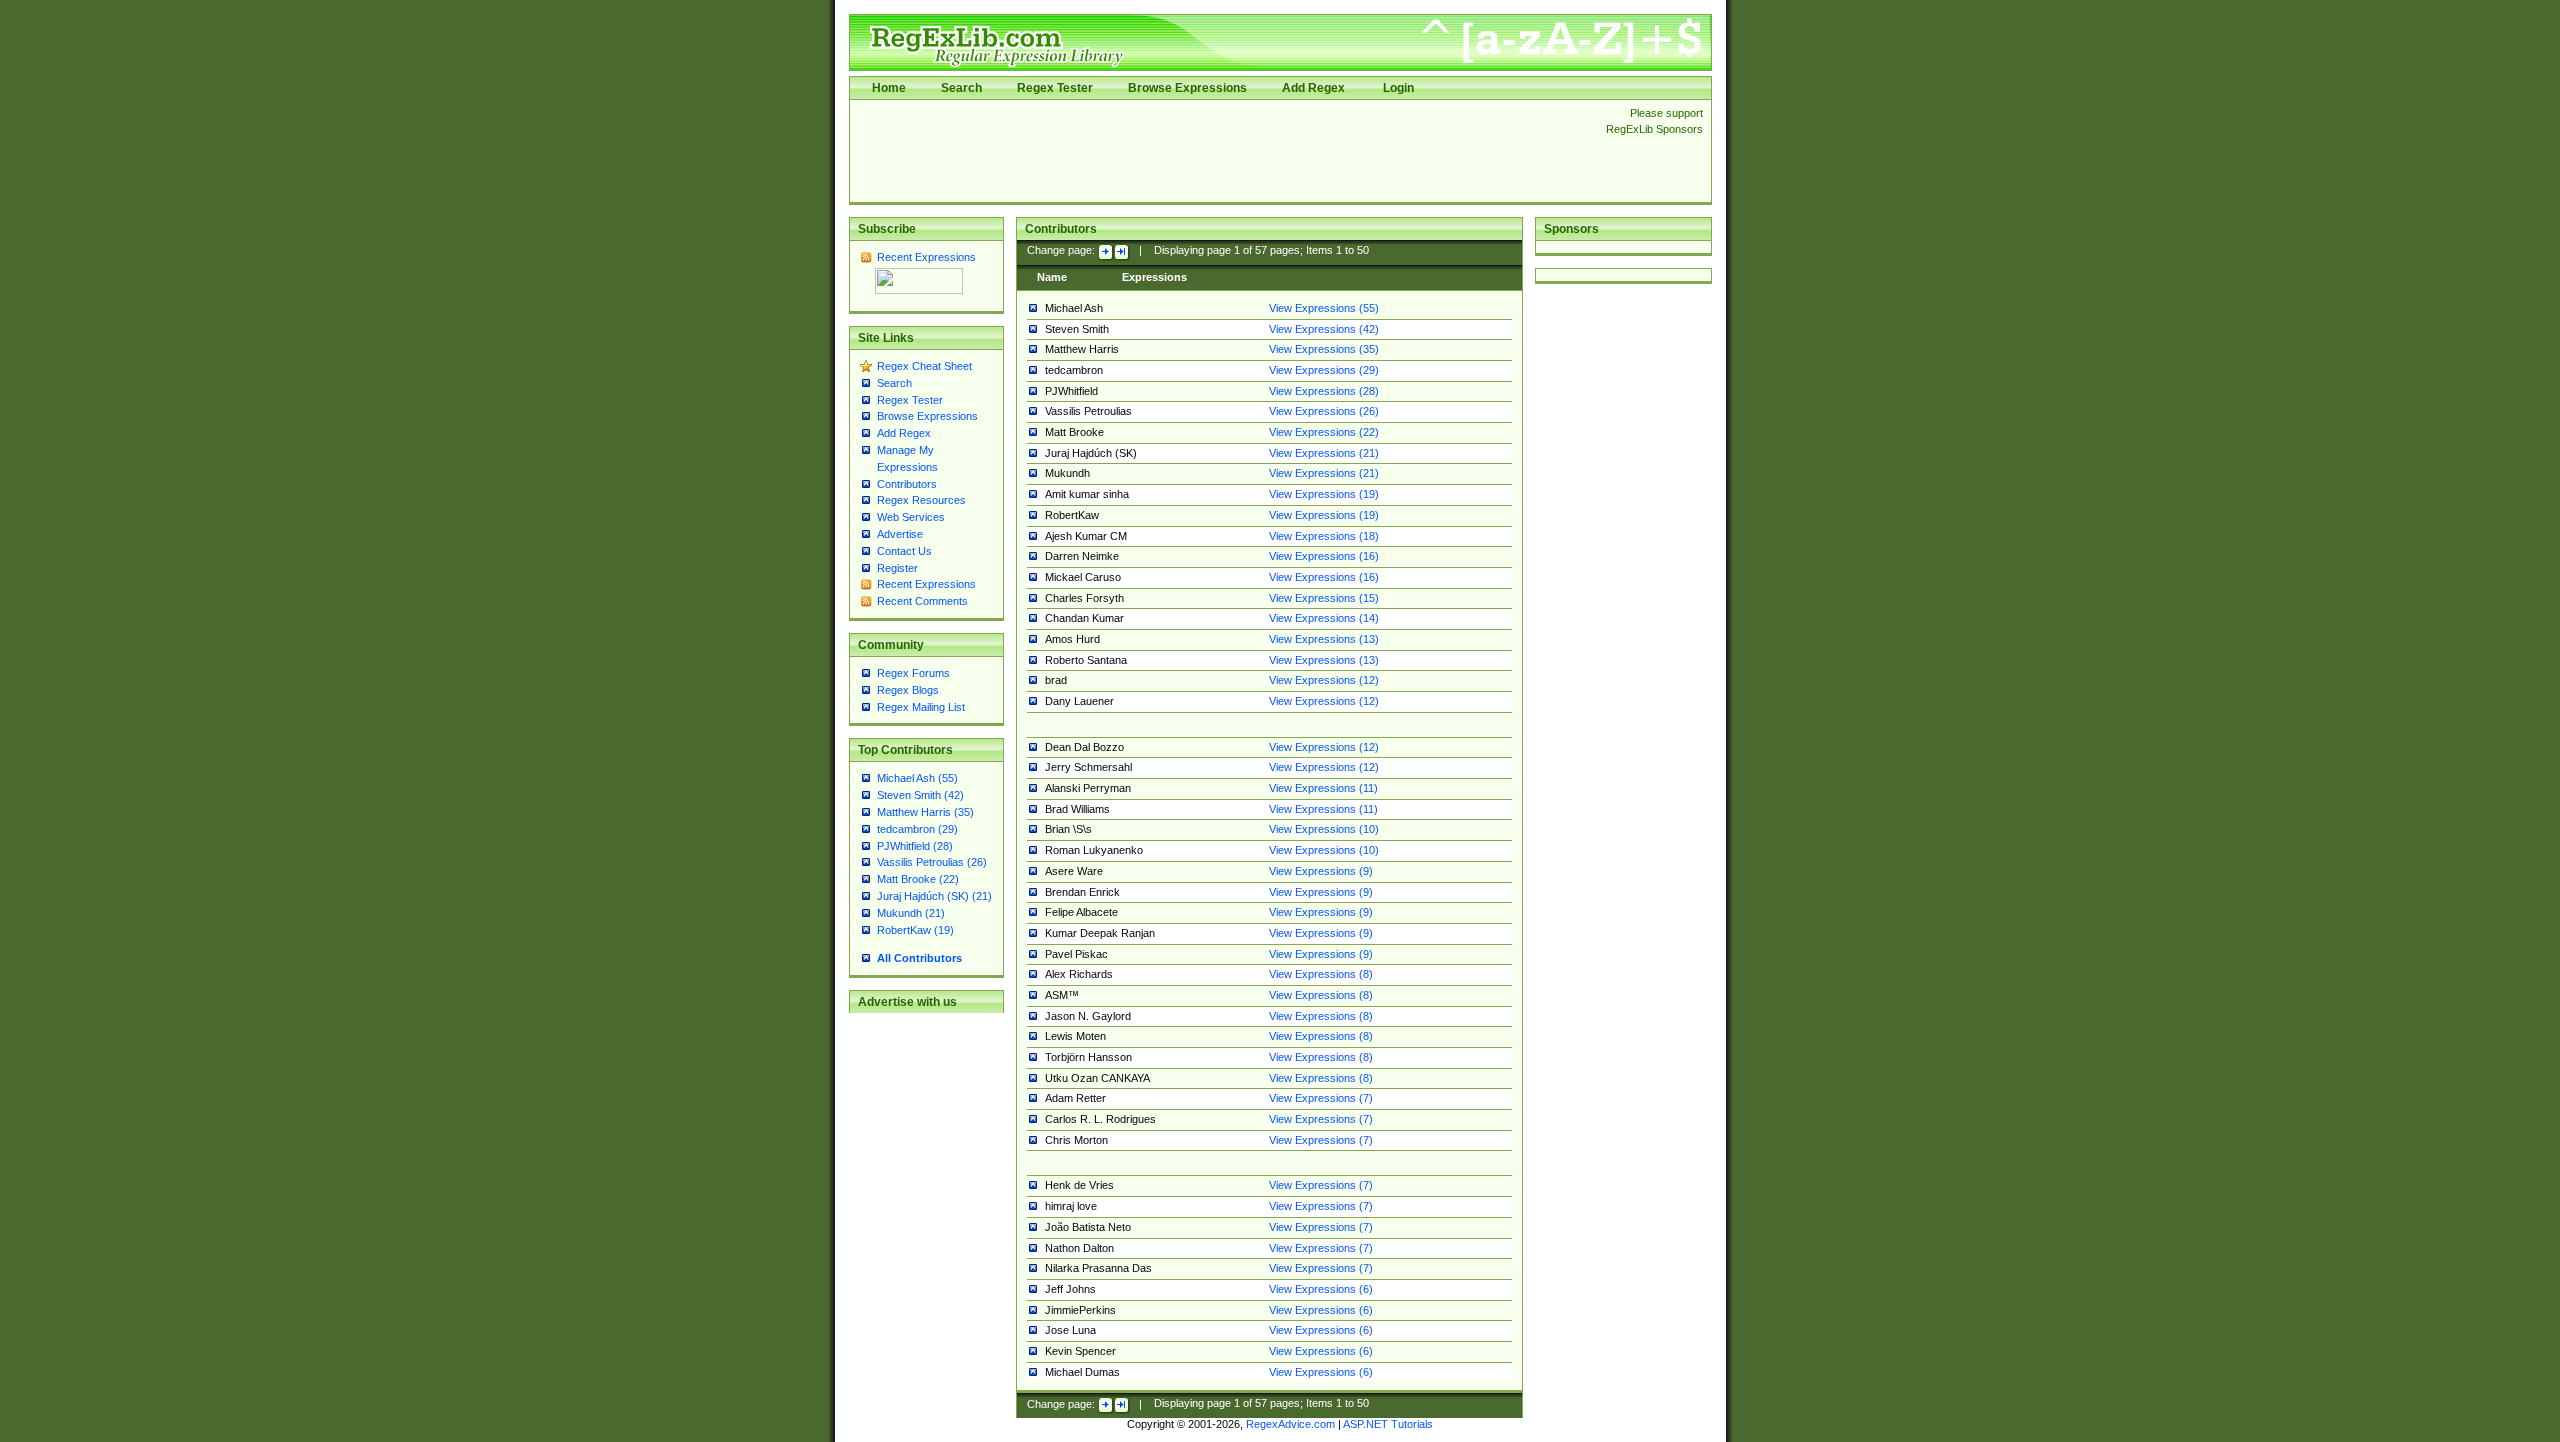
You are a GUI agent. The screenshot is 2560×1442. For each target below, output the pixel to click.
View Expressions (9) (1321, 871)
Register (897, 568)
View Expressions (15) (1324, 598)
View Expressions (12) (1324, 680)
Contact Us (904, 551)
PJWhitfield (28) (915, 846)
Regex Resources (921, 500)
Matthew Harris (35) (925, 812)
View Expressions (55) (1324, 308)
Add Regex (1313, 88)
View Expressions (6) (1321, 1289)
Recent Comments (922, 601)
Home (889, 88)
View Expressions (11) (1323, 788)
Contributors (907, 484)
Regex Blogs (908, 690)
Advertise (900, 534)
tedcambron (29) (917, 829)
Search (961, 88)
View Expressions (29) (1324, 370)
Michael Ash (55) (917, 778)
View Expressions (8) (1321, 974)
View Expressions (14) (1324, 618)
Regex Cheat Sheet (924, 366)
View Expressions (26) (1324, 411)
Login (1398, 88)
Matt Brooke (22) (918, 879)
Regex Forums (913, 673)
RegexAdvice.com (1290, 1424)
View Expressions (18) (1324, 536)
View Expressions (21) (1324, 453)
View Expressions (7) (1321, 1098)
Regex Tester (1055, 88)
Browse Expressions (1187, 88)
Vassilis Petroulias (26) (932, 862)
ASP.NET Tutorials (1388, 1424)
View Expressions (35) (1324, 349)
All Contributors (919, 958)
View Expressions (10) (1324, 829)
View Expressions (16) (1324, 556)
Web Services (911, 517)
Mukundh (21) (911, 913)
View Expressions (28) (1324, 391)
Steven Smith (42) (920, 795)
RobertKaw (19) (915, 930)
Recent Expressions (926, 257)
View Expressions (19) (1324, 494)
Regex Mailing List (921, 707)
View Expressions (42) (1324, 329)
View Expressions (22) (1324, 432)
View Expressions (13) (1324, 639)
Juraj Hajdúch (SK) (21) (934, 896)
